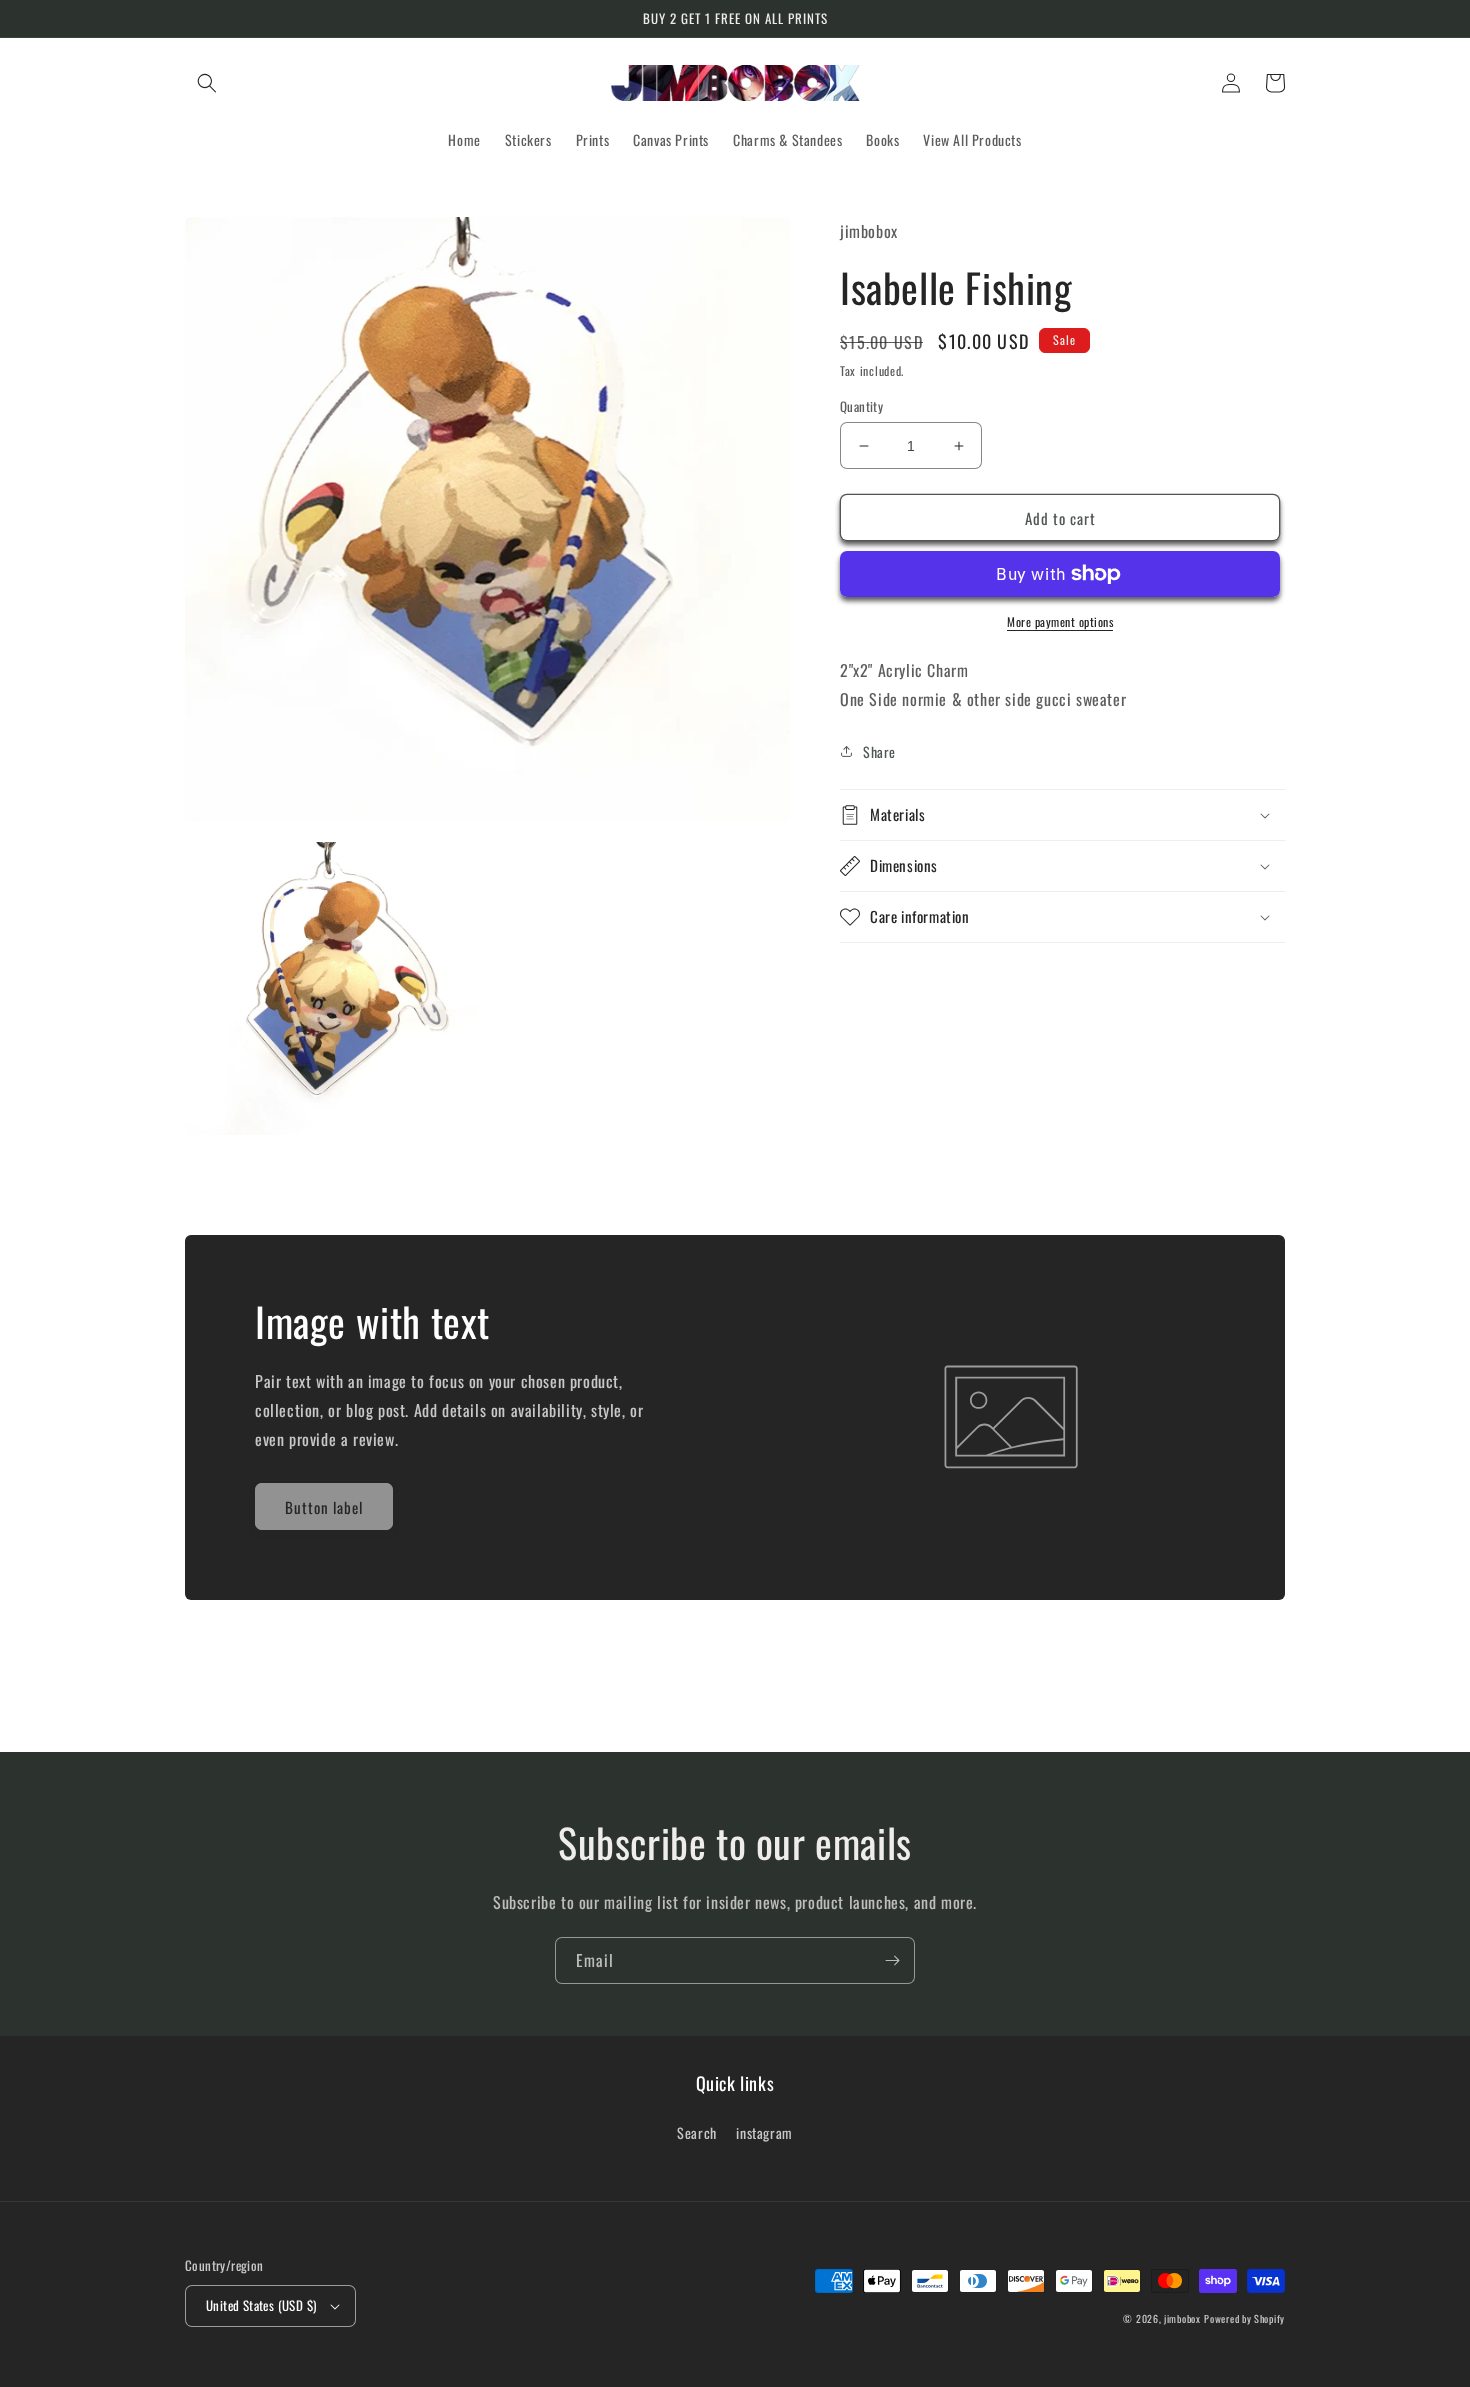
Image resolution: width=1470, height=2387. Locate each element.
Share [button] (879, 751)
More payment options (1060, 621)
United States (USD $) (261, 2305)
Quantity (861, 406)
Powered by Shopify (1244, 2318)
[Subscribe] (892, 1960)
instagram (764, 2132)
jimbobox (1182, 2318)
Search (697, 2132)
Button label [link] (324, 1507)
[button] (207, 83)
